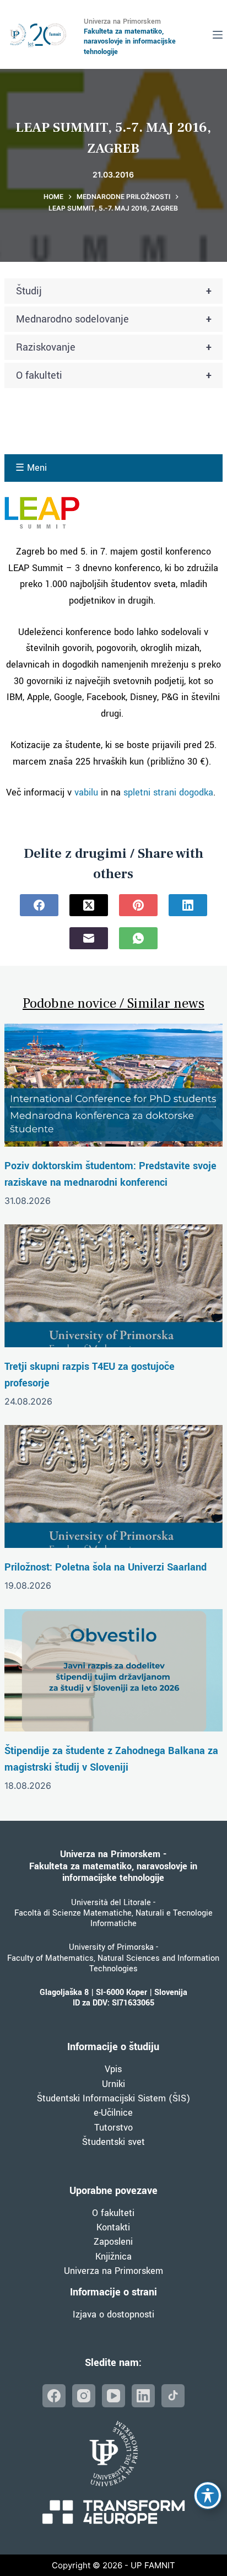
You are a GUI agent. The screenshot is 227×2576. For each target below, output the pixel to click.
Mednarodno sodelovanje (114, 319)
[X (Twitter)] (89, 905)
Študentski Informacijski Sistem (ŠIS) (113, 2098)
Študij (114, 291)
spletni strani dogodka (168, 792)
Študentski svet (113, 2142)
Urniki (113, 2084)
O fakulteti (114, 375)
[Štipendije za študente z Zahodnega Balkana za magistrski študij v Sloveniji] (113, 1670)
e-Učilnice (113, 2113)
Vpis (113, 2069)
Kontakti (113, 2227)
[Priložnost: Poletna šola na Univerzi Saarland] (113, 1486)
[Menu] (218, 35)
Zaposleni (113, 2242)
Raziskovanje (114, 347)
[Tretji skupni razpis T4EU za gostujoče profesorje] (113, 1286)
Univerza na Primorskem (113, 2271)
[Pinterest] (138, 905)
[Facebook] (39, 905)
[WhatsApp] (138, 938)
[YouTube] (113, 2396)
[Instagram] (84, 2396)
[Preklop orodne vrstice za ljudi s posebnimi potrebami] (208, 2496)
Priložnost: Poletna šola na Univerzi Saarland (106, 1567)
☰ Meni (31, 468)
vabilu (86, 792)
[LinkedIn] (188, 905)
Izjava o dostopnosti (113, 2314)
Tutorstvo (113, 2128)
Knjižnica (113, 2257)
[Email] (89, 938)
